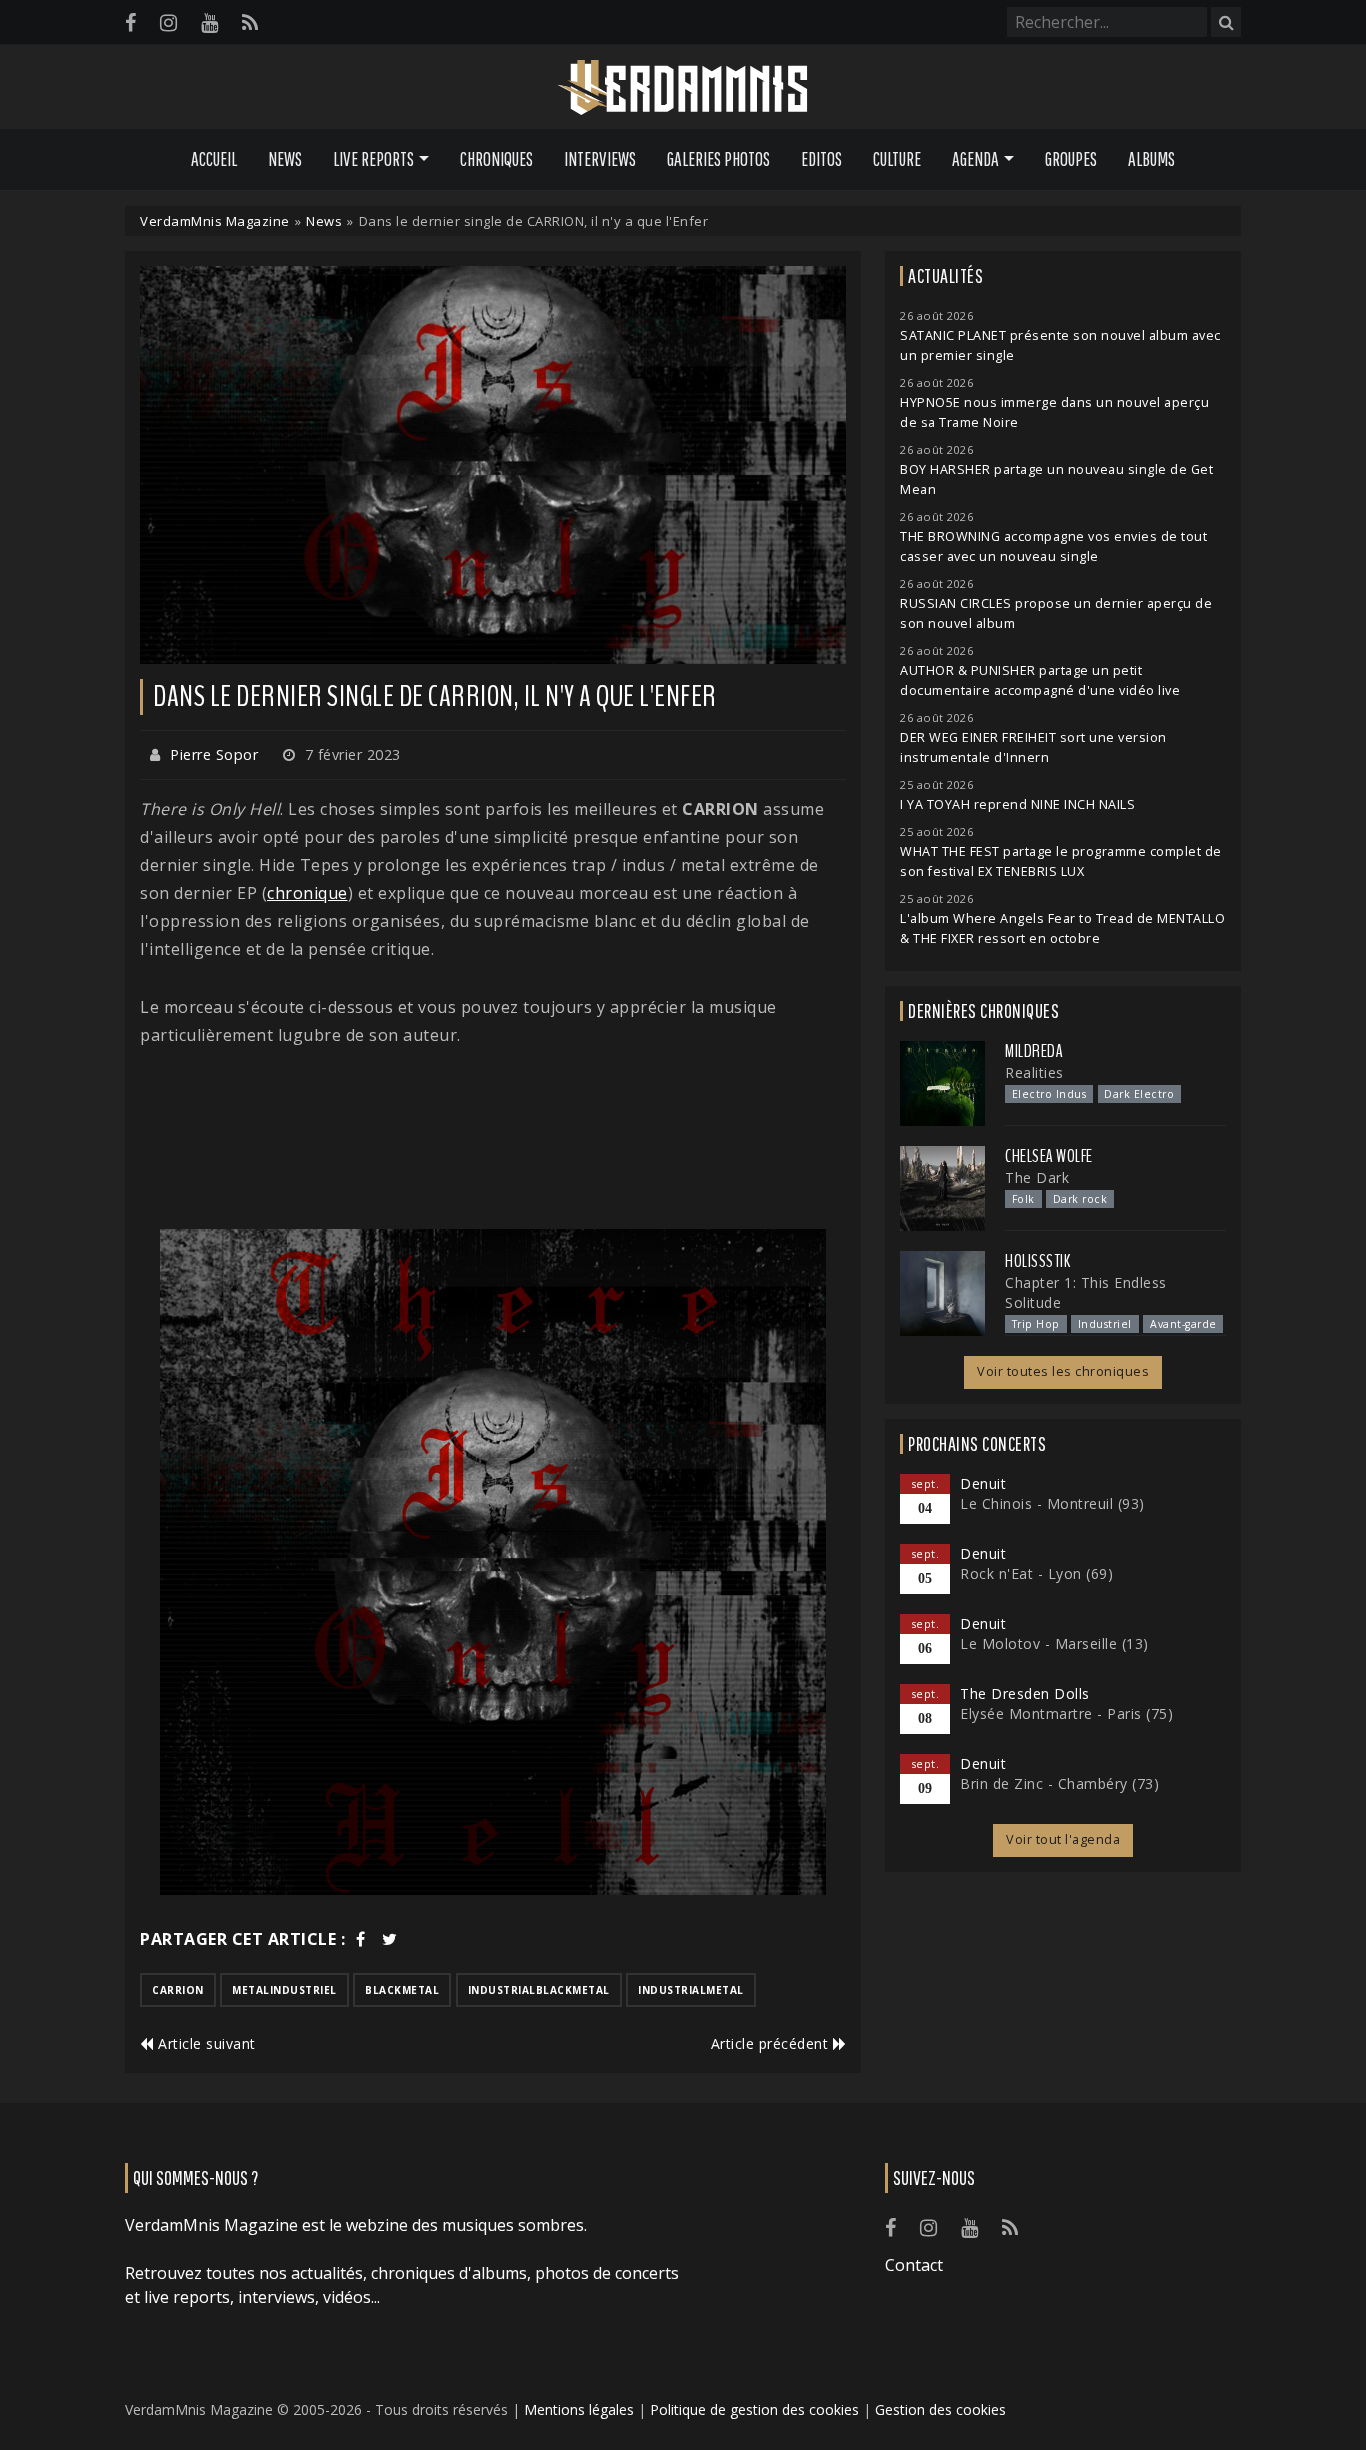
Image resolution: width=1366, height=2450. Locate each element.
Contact (914, 2265)
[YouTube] (209, 22)
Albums (1151, 159)
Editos (821, 159)
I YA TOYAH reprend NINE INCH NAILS (1017, 804)
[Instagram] (168, 22)
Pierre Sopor (214, 754)
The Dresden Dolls (1025, 1693)
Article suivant (205, 2043)
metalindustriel (284, 1990)
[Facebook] (130, 22)
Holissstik (1037, 1261)
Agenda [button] (975, 159)
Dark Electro (1139, 1094)
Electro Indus (1049, 1094)
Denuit (983, 1483)
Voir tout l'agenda (1063, 1839)
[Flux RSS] (250, 22)
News (285, 159)
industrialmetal (691, 1990)
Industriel (1105, 1324)
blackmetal (402, 1990)
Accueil (214, 159)
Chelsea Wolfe (1049, 1156)
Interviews (600, 159)
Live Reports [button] (373, 159)
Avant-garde (1183, 1324)
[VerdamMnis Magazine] (683, 88)
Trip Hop (1036, 1324)
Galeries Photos (718, 159)
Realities (1034, 1072)
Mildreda (1034, 1051)
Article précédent (772, 2043)
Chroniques (496, 159)
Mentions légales (579, 2409)
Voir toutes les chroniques (1063, 1371)
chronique (307, 893)
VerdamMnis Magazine (215, 221)
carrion (178, 1990)
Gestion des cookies (940, 2409)
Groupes (1071, 159)
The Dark (1037, 1177)
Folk (1023, 1199)
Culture (897, 159)
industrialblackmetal (539, 1990)
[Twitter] (390, 1939)
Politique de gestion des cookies (754, 2409)
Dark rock (1080, 1199)
